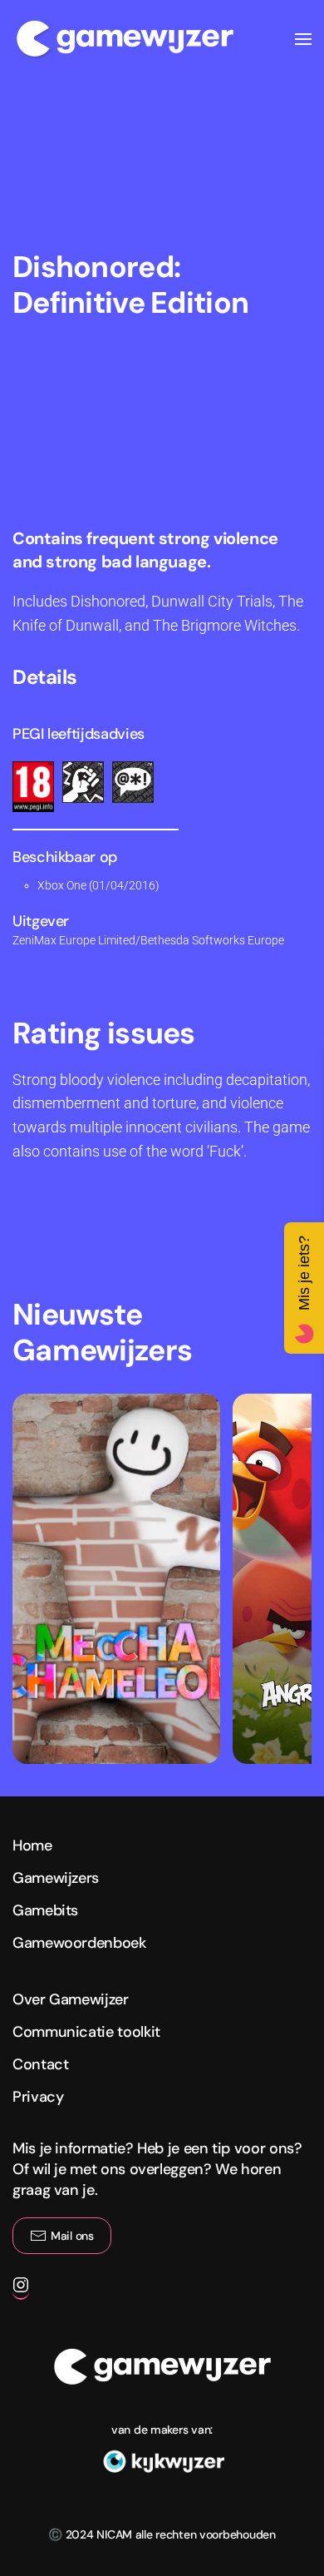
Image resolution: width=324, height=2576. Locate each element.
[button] (303, 39)
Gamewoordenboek (79, 1943)
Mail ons (72, 2236)
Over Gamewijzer (71, 1999)
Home (32, 1845)
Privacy (38, 2097)
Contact (40, 2064)
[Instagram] (21, 2291)
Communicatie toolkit (86, 2032)
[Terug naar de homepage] (125, 39)
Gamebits (45, 1910)
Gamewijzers (56, 1878)
